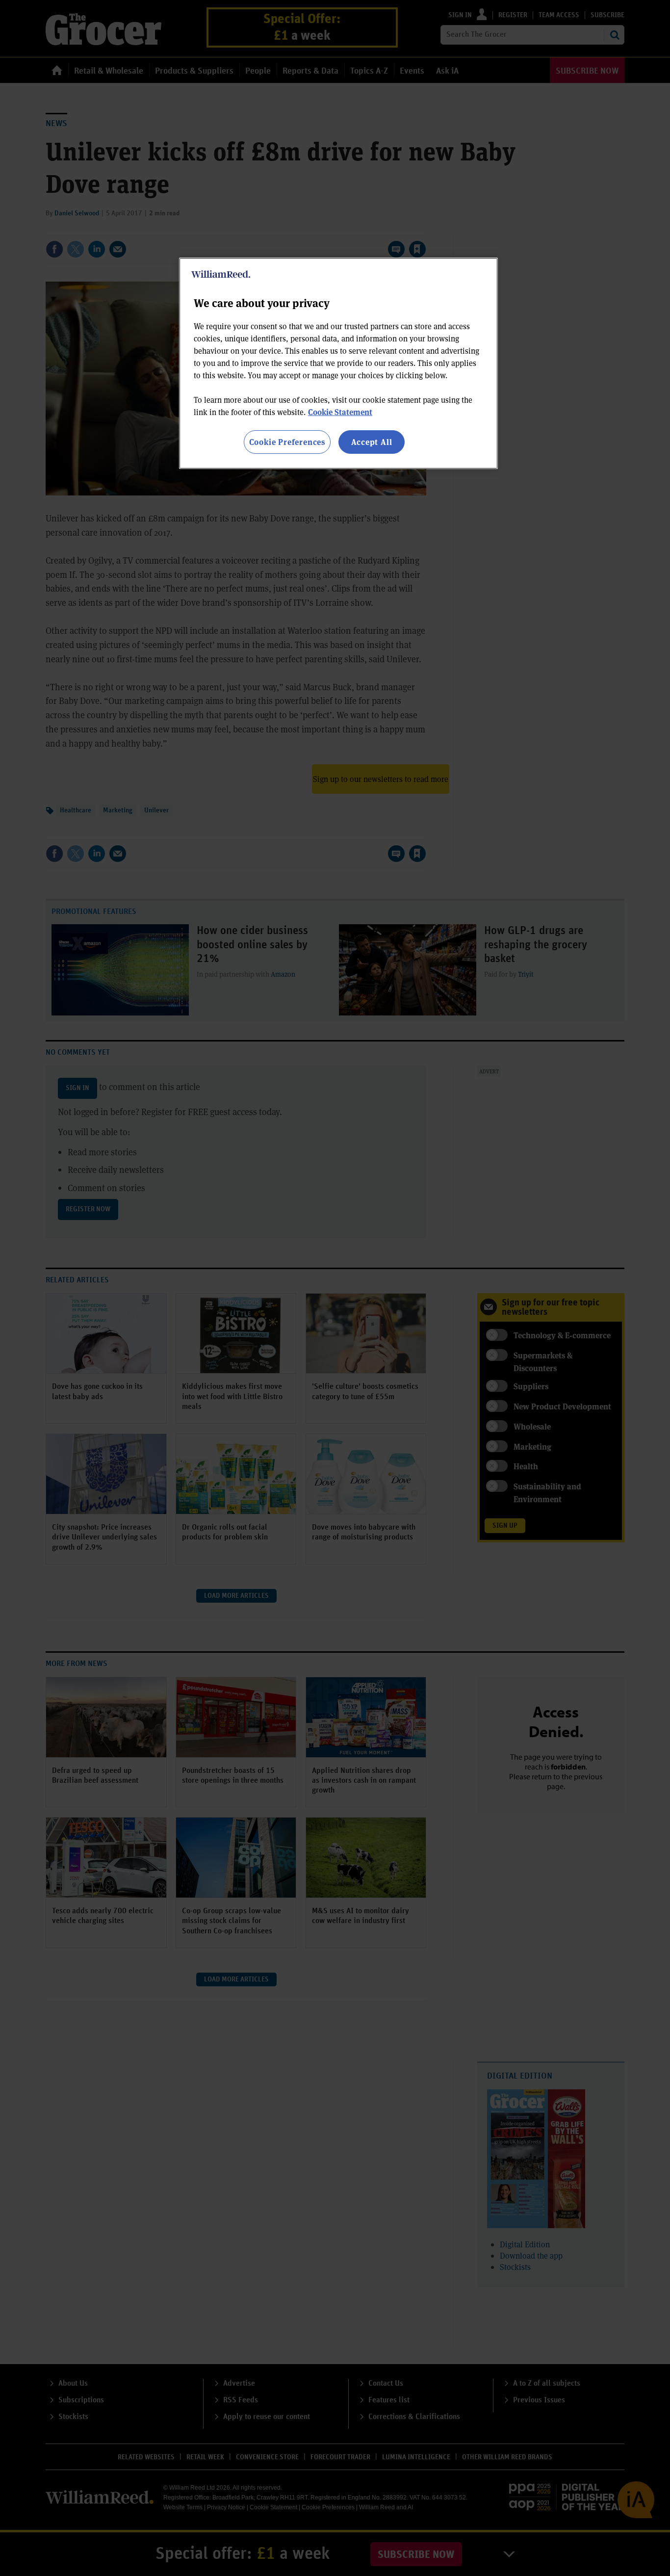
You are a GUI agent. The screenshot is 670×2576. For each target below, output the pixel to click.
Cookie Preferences (287, 442)
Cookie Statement (340, 412)
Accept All (372, 442)
